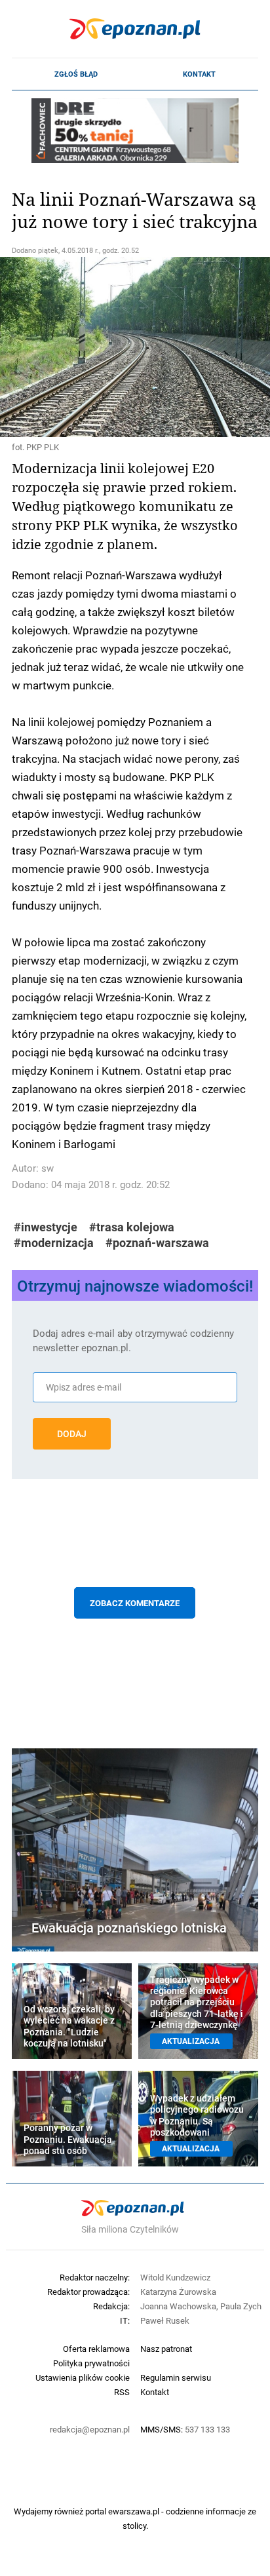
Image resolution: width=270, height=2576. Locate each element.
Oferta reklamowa (96, 2349)
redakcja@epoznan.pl (90, 2429)
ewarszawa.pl (134, 2511)
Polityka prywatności (91, 2363)
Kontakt (199, 74)
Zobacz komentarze (135, 1603)
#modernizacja (54, 1243)
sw (48, 1168)
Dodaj (72, 1434)
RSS (122, 2392)
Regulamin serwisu (176, 2377)
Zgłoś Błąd (76, 74)
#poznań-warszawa (157, 1243)
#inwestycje (46, 1227)
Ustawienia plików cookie (83, 2377)
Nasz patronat (166, 2349)
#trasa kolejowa (132, 1227)
